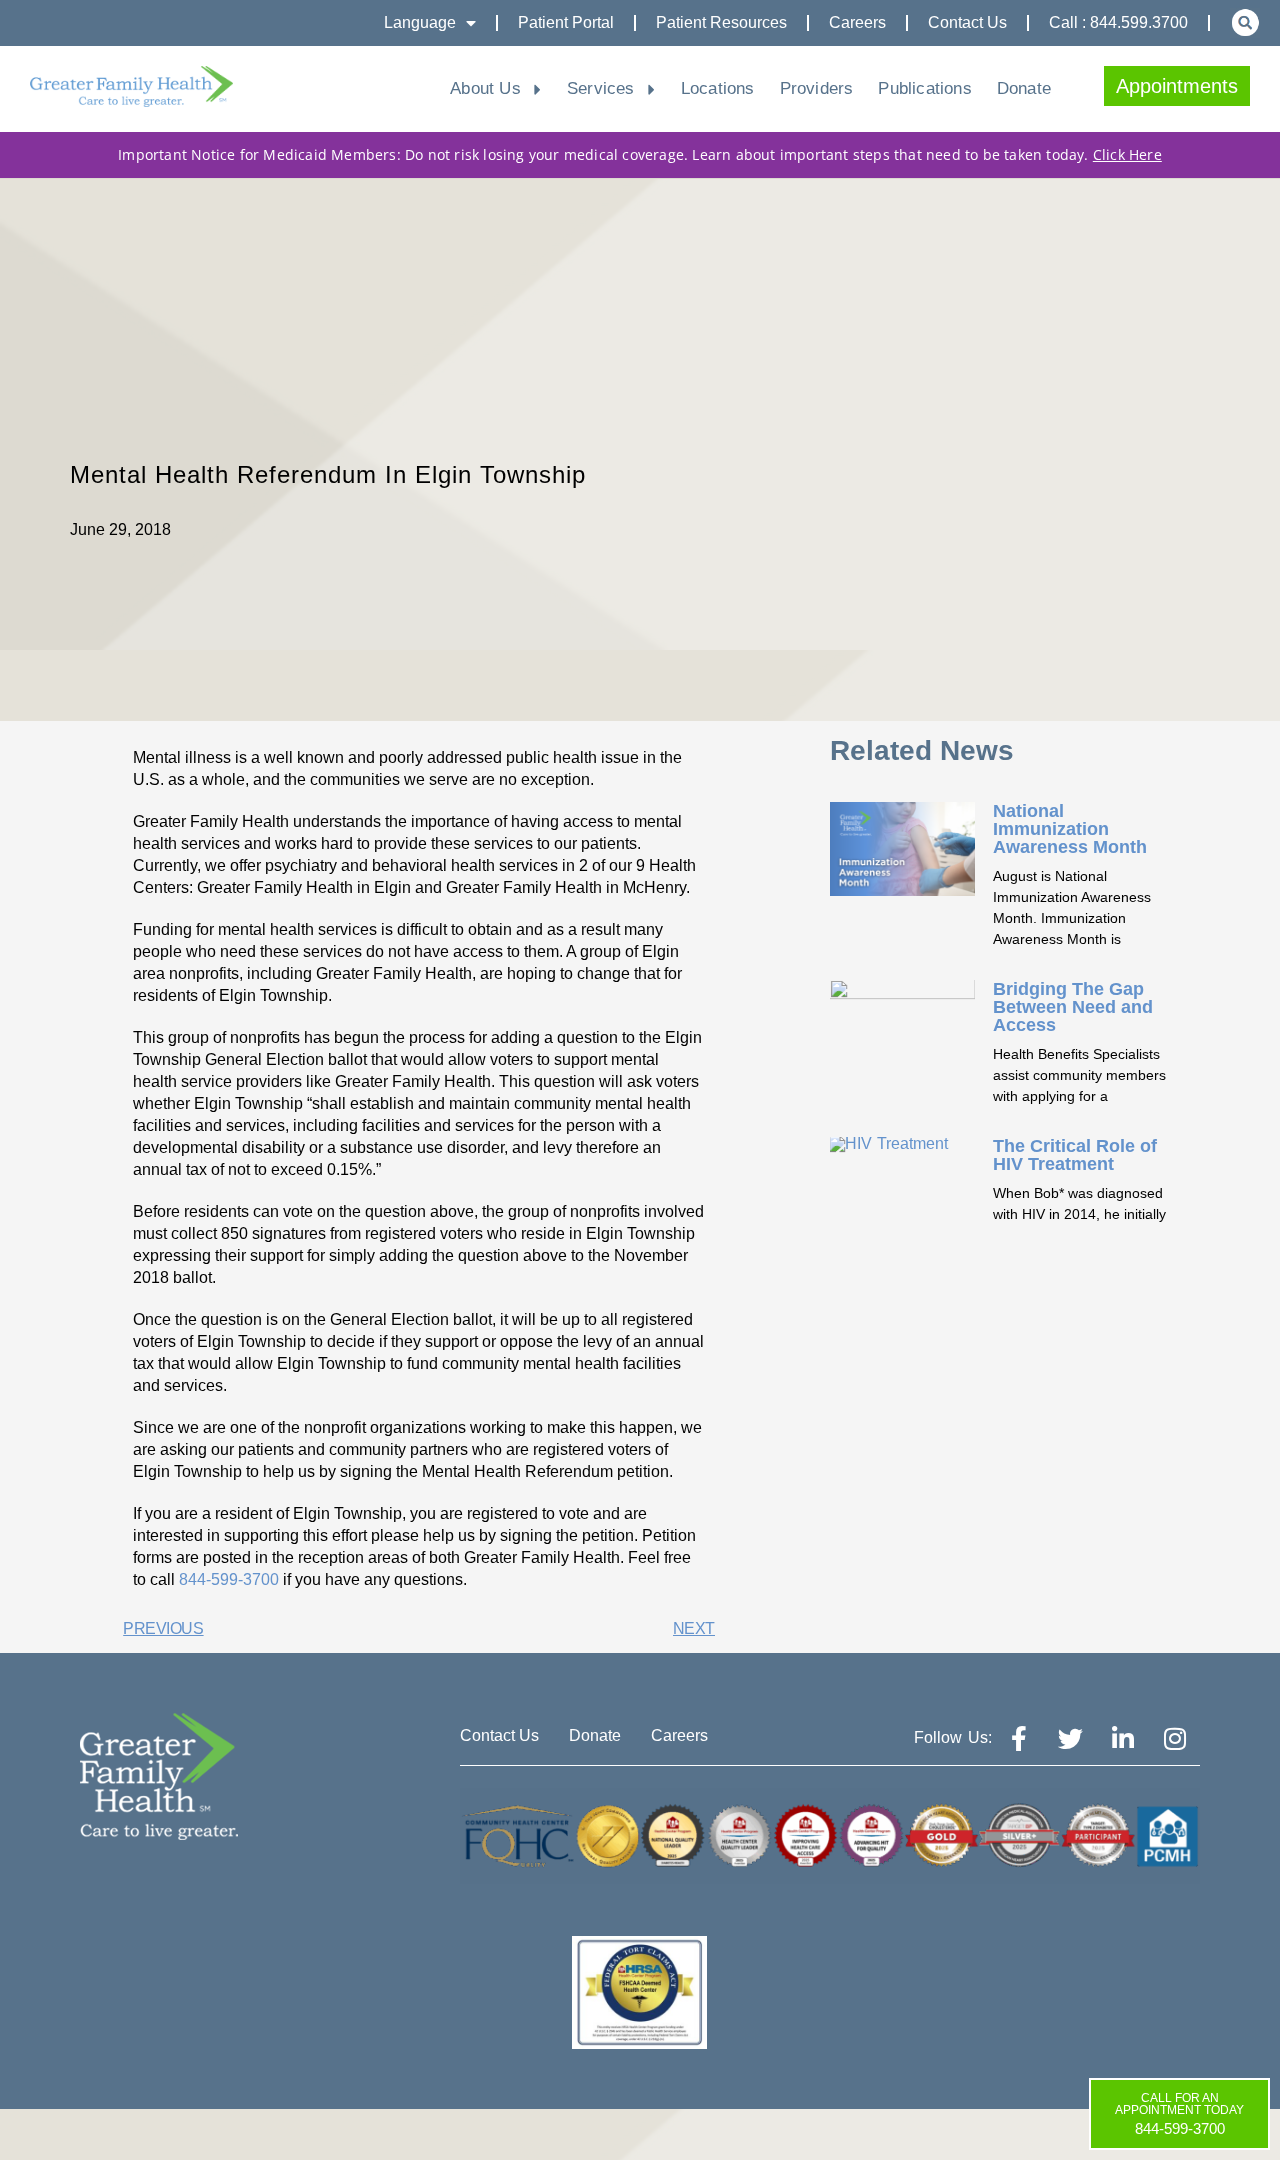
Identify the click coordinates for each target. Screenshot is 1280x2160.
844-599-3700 (229, 1579)
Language (420, 22)
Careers (857, 22)
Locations (718, 88)
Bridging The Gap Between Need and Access (1073, 1007)
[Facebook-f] (1019, 1738)
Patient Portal (566, 22)
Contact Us (967, 22)
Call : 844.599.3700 (1118, 22)
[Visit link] (131, 86)
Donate (1024, 88)
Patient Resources (721, 22)
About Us (485, 88)
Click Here (1127, 154)
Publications (924, 88)
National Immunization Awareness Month (1070, 829)
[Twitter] (1071, 1738)
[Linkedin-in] (1123, 1738)
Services (601, 88)
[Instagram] (1175, 1738)
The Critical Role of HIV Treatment (1075, 1155)
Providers (817, 88)
